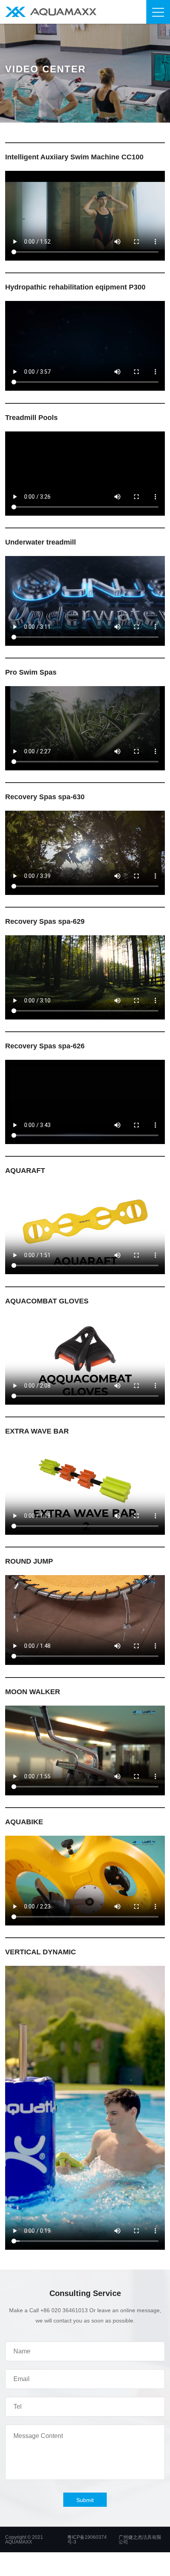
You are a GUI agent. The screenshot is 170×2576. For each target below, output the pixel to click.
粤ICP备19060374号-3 (87, 2540)
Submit (85, 2500)
